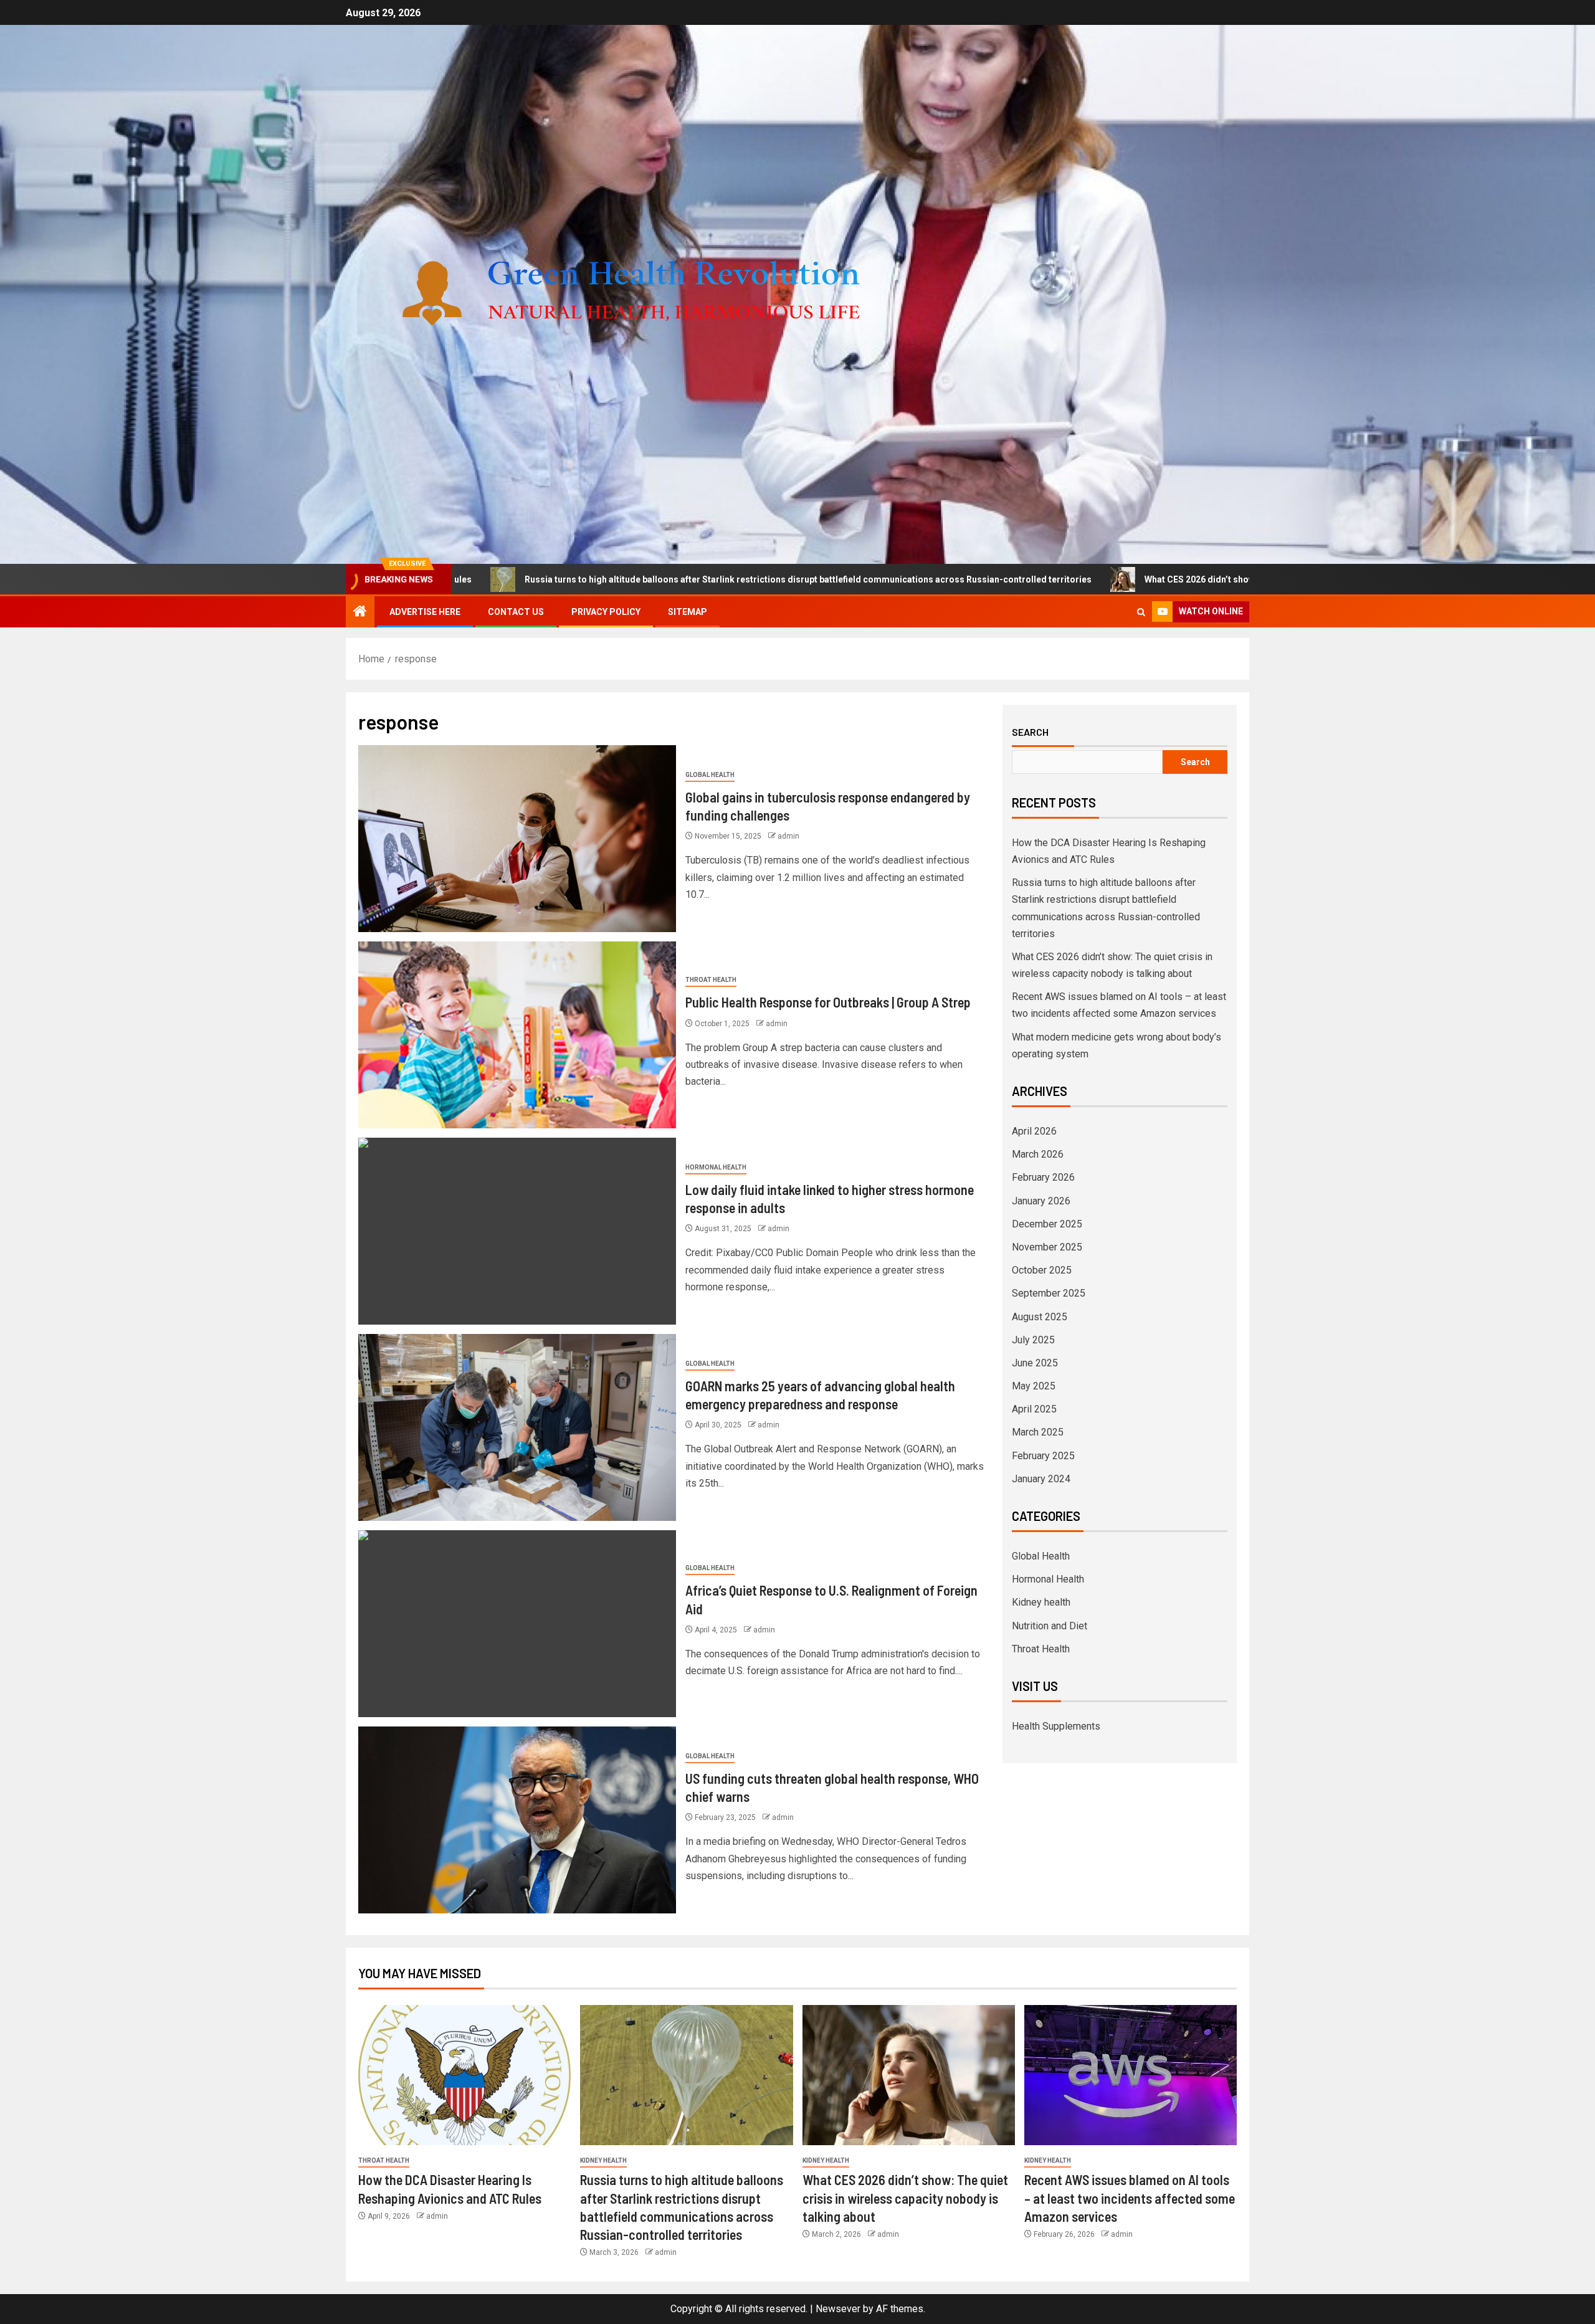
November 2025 (1047, 1247)
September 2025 (1049, 1293)
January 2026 (1041, 1201)
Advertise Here (425, 612)
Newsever (838, 2309)
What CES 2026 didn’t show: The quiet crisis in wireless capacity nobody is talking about (1137, 579)
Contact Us (516, 612)
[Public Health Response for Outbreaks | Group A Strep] (517, 1035)
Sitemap (688, 612)
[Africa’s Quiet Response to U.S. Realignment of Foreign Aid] (517, 1624)
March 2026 (1038, 1154)
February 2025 (1043, 1456)
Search (1030, 732)
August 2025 (1040, 1317)
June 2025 (1035, 1363)
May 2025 (1034, 1386)
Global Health (710, 775)
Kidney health (1041, 1602)
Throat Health (711, 980)
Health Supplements (1056, 1726)
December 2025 (1047, 1224)
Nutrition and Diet (1050, 1626)
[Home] (360, 612)
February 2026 (1043, 1177)
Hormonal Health (716, 1167)
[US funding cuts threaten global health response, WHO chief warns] (517, 1820)
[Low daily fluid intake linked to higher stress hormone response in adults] (517, 1231)
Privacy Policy (606, 612)
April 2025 (1034, 1409)
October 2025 (1042, 1270)
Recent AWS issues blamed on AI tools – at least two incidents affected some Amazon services (1130, 2198)
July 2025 (1033, 1340)
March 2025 (1038, 1432)
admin (788, 836)
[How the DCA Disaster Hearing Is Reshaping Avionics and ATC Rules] (464, 2075)
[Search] (1141, 612)
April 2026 (1034, 1131)
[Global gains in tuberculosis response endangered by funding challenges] (517, 839)
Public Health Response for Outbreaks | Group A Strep (828, 1002)
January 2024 (1041, 1479)
